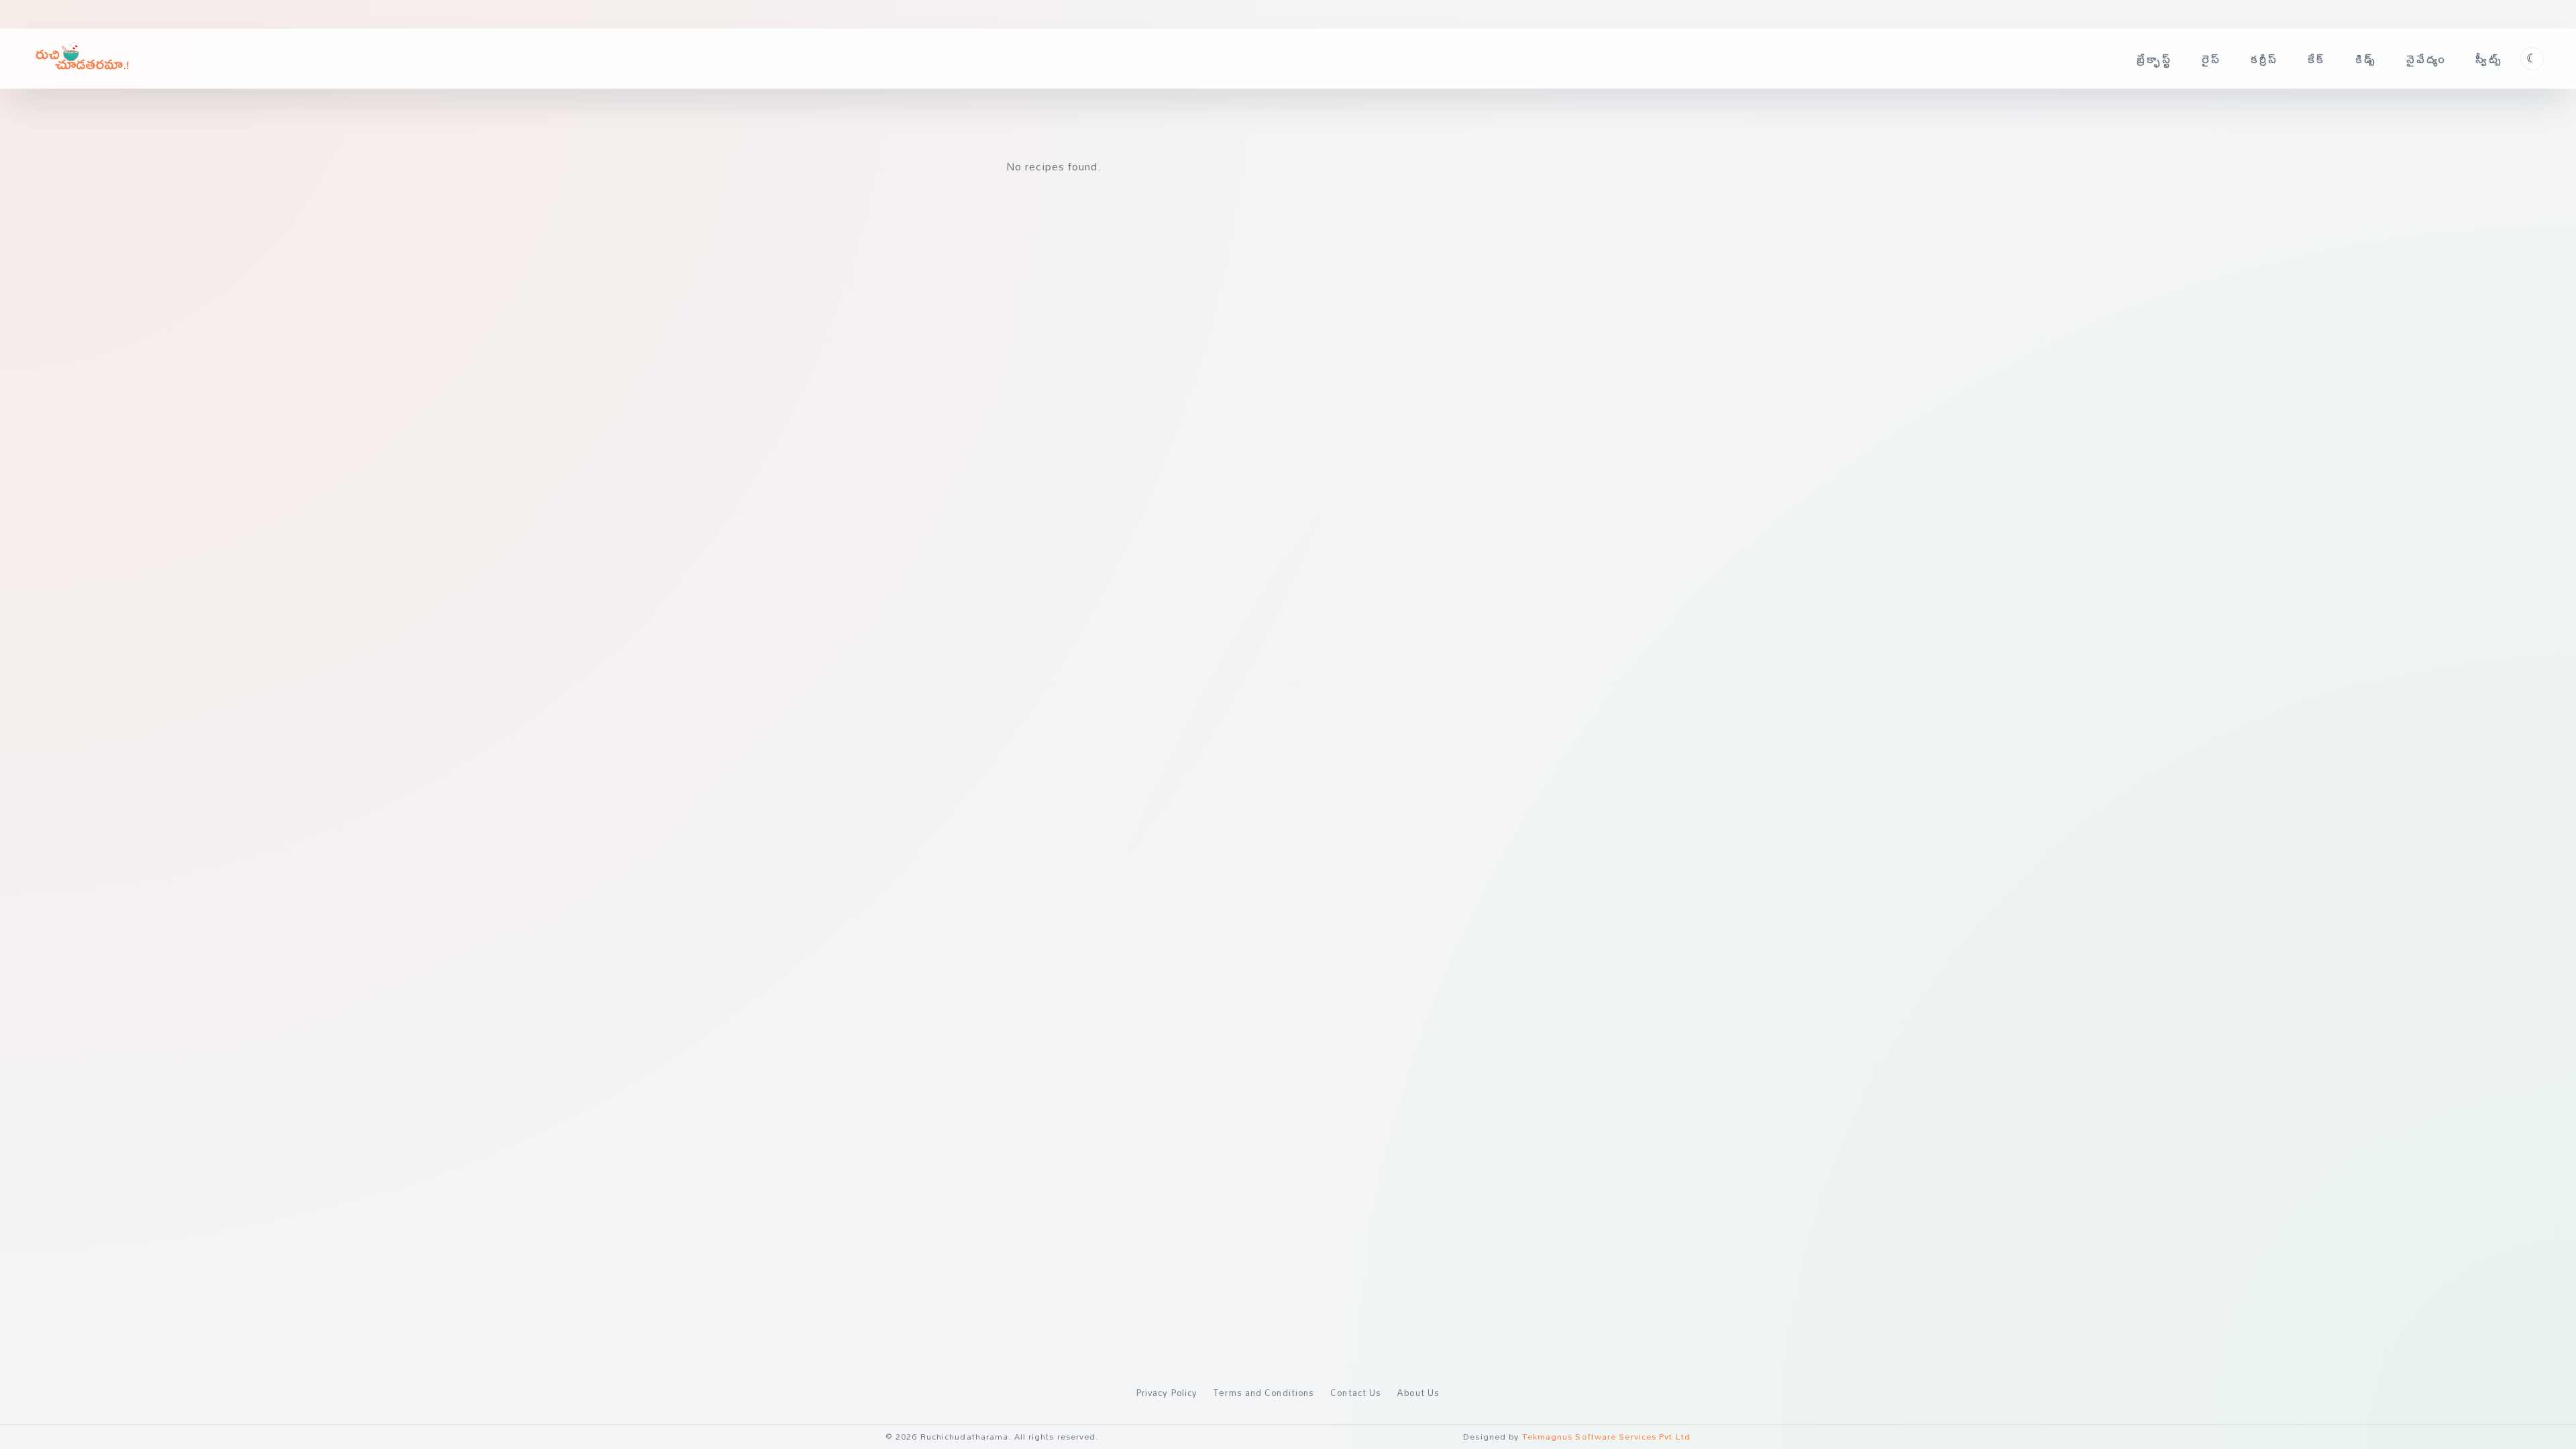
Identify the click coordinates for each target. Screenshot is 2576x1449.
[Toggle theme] (2532, 59)
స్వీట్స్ (2489, 59)
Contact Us (1356, 1393)
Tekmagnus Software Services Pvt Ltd (1607, 1437)
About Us (1418, 1393)
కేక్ (2317, 59)
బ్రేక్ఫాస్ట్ (2154, 59)
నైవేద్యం (2426, 59)
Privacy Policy (1167, 1393)
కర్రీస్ (2265, 59)
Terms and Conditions (1264, 1393)
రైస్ (2211, 59)
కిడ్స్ (2366, 59)
